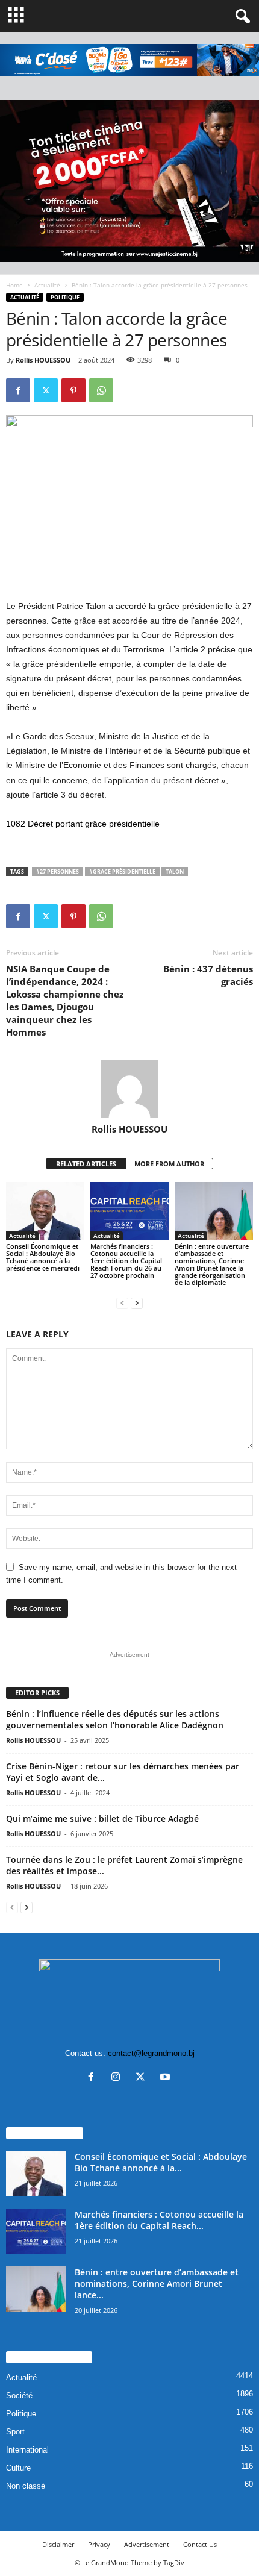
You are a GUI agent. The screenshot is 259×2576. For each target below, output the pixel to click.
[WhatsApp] (101, 390)
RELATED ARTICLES (86, 1164)
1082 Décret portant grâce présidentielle (83, 824)
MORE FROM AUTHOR (169, 1164)
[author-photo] (129, 1089)
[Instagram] (118, 2078)
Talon (175, 871)
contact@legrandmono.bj (151, 2053)
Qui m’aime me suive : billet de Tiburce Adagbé (102, 1818)
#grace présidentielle (122, 871)
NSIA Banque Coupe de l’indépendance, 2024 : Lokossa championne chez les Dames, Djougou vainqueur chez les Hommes (65, 1000)
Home (14, 285)
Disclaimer (58, 2544)
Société (19, 2396)
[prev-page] (122, 1303)
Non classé (26, 2486)
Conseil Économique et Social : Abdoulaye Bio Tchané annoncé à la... (161, 2162)
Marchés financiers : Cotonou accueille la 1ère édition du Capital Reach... (159, 2220)
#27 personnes (58, 871)
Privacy (99, 2544)
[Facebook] (18, 390)
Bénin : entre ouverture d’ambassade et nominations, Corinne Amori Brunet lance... (157, 2284)
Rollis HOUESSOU (43, 360)
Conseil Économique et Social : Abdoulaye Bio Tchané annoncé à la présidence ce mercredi (43, 1257)
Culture (18, 2468)
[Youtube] (167, 2078)
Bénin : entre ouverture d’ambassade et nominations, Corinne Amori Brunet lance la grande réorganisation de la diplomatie (212, 1264)
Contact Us (200, 2544)
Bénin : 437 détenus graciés (208, 975)
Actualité (47, 285)
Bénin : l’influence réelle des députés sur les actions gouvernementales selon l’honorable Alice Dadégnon (115, 1719)
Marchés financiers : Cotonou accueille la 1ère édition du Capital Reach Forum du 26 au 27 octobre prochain (126, 1261)
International (27, 2450)
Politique (65, 297)
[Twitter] (46, 390)
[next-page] (137, 1303)
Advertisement (147, 2544)
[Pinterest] (73, 390)
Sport (15, 2432)
